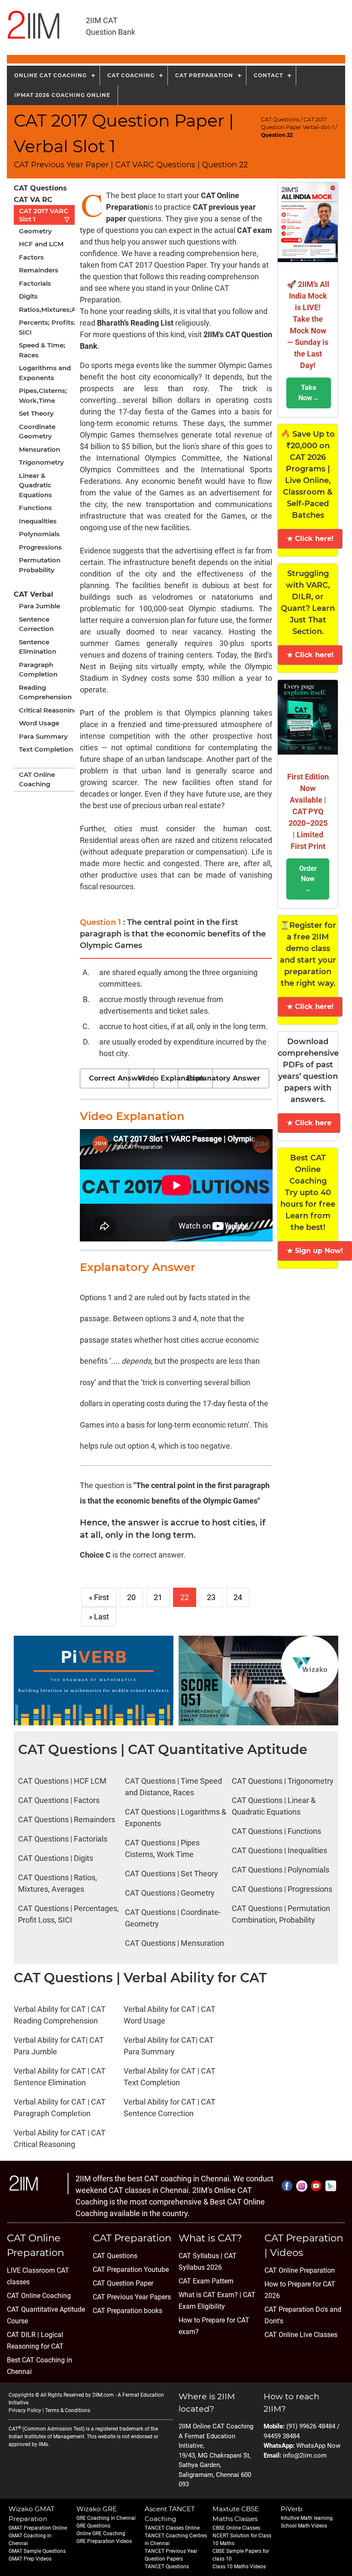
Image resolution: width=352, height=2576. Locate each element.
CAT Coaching (131, 75)
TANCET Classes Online (172, 2528)
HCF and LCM (41, 244)
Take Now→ (309, 393)
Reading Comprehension (45, 692)
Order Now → (308, 879)
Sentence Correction (36, 624)
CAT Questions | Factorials (63, 1839)
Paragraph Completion (38, 670)
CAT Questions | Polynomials (281, 1870)
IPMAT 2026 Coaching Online (62, 95)
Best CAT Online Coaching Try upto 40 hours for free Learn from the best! (308, 1193)
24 (238, 1597)
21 (158, 1597)
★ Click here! (310, 539)
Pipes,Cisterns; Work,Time (43, 396)
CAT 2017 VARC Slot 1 (44, 215)
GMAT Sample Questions (37, 2551)
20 (131, 1597)
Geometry (35, 231)
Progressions (40, 547)
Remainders (39, 270)
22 (185, 1597)
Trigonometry (41, 462)
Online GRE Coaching (101, 2534)
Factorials (35, 283)
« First (99, 1597)
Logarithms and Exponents (45, 373)
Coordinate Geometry (37, 432)
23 (211, 1597)
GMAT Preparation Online (38, 2528)
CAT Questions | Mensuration (174, 1943)
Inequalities (38, 521)
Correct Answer (117, 1078)
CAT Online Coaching (37, 779)
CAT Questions (280, 119)
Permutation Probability (40, 565)
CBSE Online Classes (236, 2528)
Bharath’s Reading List (135, 323)
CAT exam (255, 230)
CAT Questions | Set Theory (171, 1874)
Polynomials (39, 534)
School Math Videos (304, 2526)
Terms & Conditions (68, 2410)
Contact (268, 75)
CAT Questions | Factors (59, 1800)
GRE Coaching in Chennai (106, 2518)
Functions (35, 508)
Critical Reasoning (49, 710)
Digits (28, 296)
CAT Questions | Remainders (67, 1820)
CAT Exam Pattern (206, 2281)
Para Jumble (39, 606)
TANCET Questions (167, 2567)
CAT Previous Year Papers (132, 2297)
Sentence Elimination (38, 647)
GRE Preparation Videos (104, 2541)
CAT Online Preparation (300, 2270)
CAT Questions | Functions (276, 1831)
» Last (99, 1617)
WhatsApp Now (318, 2446)
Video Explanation (171, 1078)
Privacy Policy (25, 2410)
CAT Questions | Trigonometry (283, 1781)
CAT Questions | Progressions (282, 1889)
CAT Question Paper (123, 2283)
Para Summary (43, 736)
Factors (31, 257)
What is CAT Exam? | (210, 2295)
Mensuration (39, 449)
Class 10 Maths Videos (239, 2567)
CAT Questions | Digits (56, 1858)
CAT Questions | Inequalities (279, 1850)
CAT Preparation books (127, 2311)
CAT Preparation (204, 75)
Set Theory (36, 413)
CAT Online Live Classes (301, 2335)
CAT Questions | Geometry (170, 1893)
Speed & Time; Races (42, 350)
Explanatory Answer (223, 1078)
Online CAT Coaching (50, 75)
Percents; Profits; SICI (47, 327)
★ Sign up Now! (315, 1251)
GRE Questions (93, 2526)
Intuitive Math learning (307, 2518)
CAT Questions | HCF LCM (62, 1781)
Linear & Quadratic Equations (35, 485)
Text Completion (46, 749)
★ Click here (309, 1123)
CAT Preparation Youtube (131, 2269)
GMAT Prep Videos (30, 2559)
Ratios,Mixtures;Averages (50, 310)
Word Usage (39, 723)
